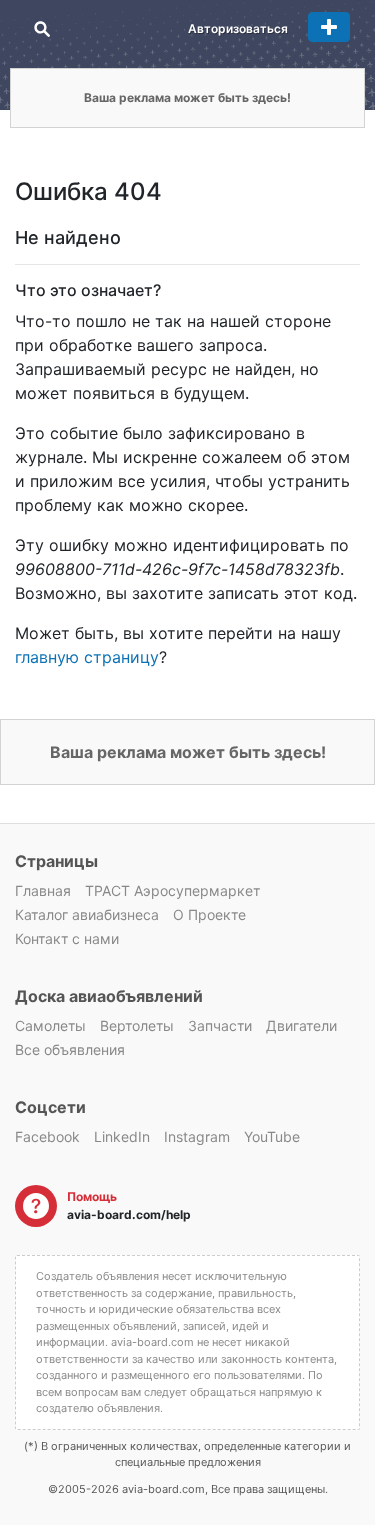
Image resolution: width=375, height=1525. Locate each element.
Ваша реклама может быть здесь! (187, 97)
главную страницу (87, 657)
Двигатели (301, 1025)
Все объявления (70, 1049)
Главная (43, 890)
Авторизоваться (238, 28)
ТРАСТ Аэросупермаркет (172, 890)
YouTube (272, 1136)
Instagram (197, 1136)
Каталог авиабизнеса (87, 914)
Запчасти (220, 1025)
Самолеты (50, 1025)
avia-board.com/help (129, 1214)
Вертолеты (137, 1025)
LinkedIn (122, 1136)
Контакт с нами (67, 938)
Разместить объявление (329, 27)
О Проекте (209, 914)
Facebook (47, 1136)
